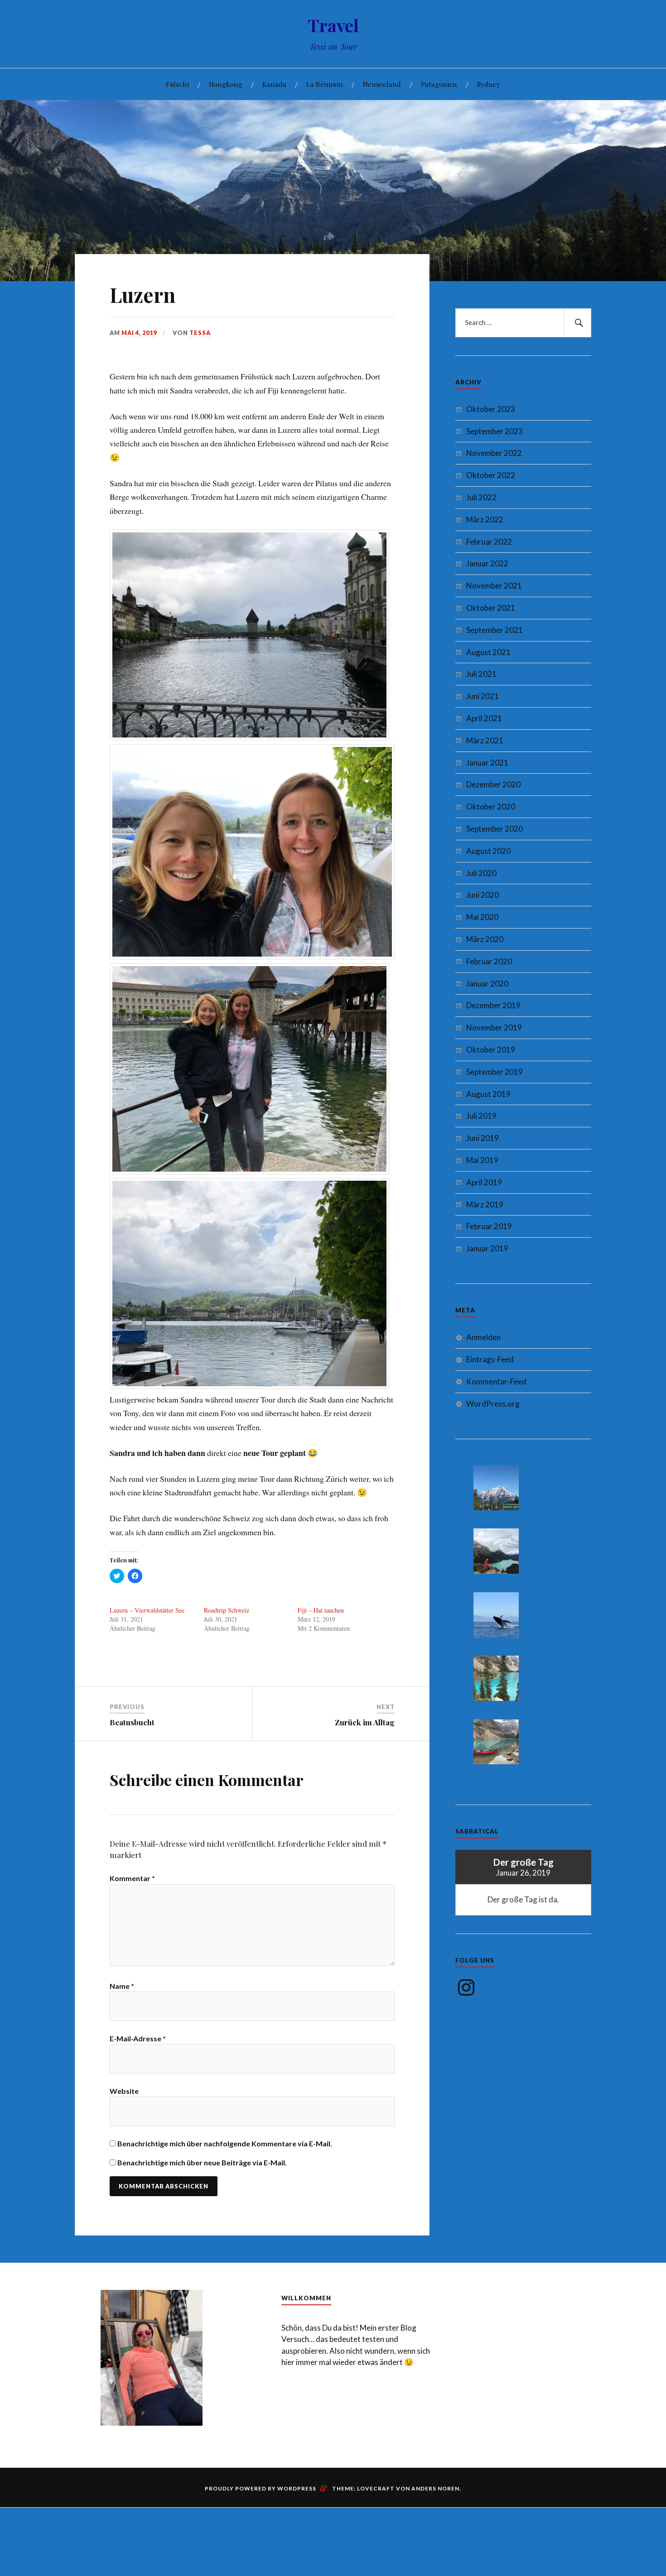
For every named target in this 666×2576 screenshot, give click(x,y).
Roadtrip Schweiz (227, 1610)
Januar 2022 (487, 563)
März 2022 (485, 520)
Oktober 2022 (491, 475)
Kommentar (132, 1878)
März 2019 (485, 1204)
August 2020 (488, 851)
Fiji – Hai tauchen (321, 1610)
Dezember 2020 (493, 784)
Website (124, 2091)
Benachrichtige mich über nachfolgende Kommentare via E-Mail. (225, 2143)
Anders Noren (435, 2488)
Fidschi (177, 84)
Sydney (489, 84)
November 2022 (494, 453)
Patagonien (439, 84)
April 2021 (484, 718)
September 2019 (495, 1072)
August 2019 (488, 1094)
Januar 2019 (487, 1248)
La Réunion (325, 84)
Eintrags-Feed (490, 1359)
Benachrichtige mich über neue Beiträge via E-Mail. (202, 2162)
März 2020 (485, 939)
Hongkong (226, 84)
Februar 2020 (489, 961)
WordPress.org (493, 1404)
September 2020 (495, 829)
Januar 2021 (487, 763)
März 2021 (485, 740)
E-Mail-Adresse (138, 2038)
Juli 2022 (481, 497)
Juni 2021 (483, 696)
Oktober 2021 (491, 608)
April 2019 (484, 1182)
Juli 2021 (481, 674)
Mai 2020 (482, 917)
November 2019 (494, 1027)
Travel (333, 25)
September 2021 (495, 630)
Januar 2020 (487, 984)
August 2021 (488, 652)
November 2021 (494, 586)
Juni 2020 (483, 895)
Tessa (200, 333)
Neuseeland (382, 84)
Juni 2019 (483, 1138)
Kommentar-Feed (496, 1381)
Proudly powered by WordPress (261, 2488)
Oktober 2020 (491, 807)
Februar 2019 (489, 1226)
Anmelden (483, 1337)
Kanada (274, 84)
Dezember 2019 (493, 1005)
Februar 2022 (489, 542)
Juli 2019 (481, 1116)
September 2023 (495, 431)
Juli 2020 (481, 873)
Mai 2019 (482, 1160)
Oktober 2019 (491, 1050)
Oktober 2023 (491, 409)
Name (122, 1986)
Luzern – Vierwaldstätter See (147, 1610)
